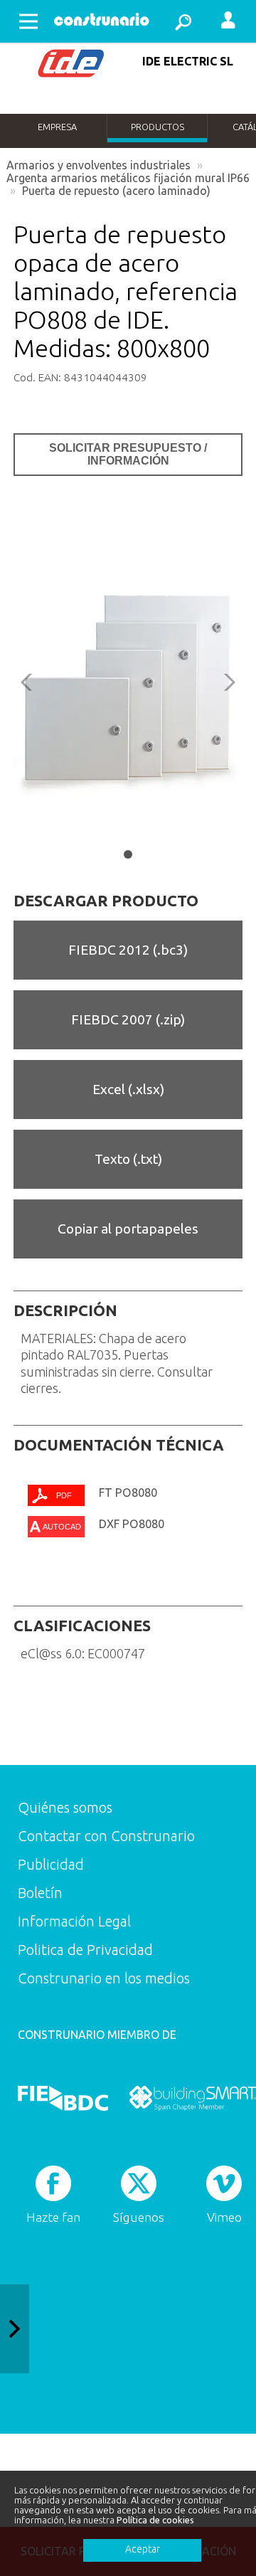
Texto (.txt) (128, 1159)
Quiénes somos (65, 1807)
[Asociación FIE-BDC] (63, 2098)
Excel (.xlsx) (128, 1089)
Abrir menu (28, 21)
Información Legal (74, 1921)
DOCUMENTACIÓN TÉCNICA (119, 1445)
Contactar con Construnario (106, 1836)
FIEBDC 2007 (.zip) (128, 1019)
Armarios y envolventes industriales (98, 165)
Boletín (40, 1893)
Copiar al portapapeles (128, 1229)
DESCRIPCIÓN (65, 1310)
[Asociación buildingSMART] (192, 2098)
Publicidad (51, 1864)
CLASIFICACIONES (82, 1626)
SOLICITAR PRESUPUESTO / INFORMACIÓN (128, 454)
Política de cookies (155, 2520)
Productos (158, 127)
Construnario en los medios (104, 1978)
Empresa (57, 127)
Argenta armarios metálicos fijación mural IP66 (128, 178)
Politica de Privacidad (85, 1950)
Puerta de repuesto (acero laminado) (116, 191)
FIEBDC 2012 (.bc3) (128, 950)
